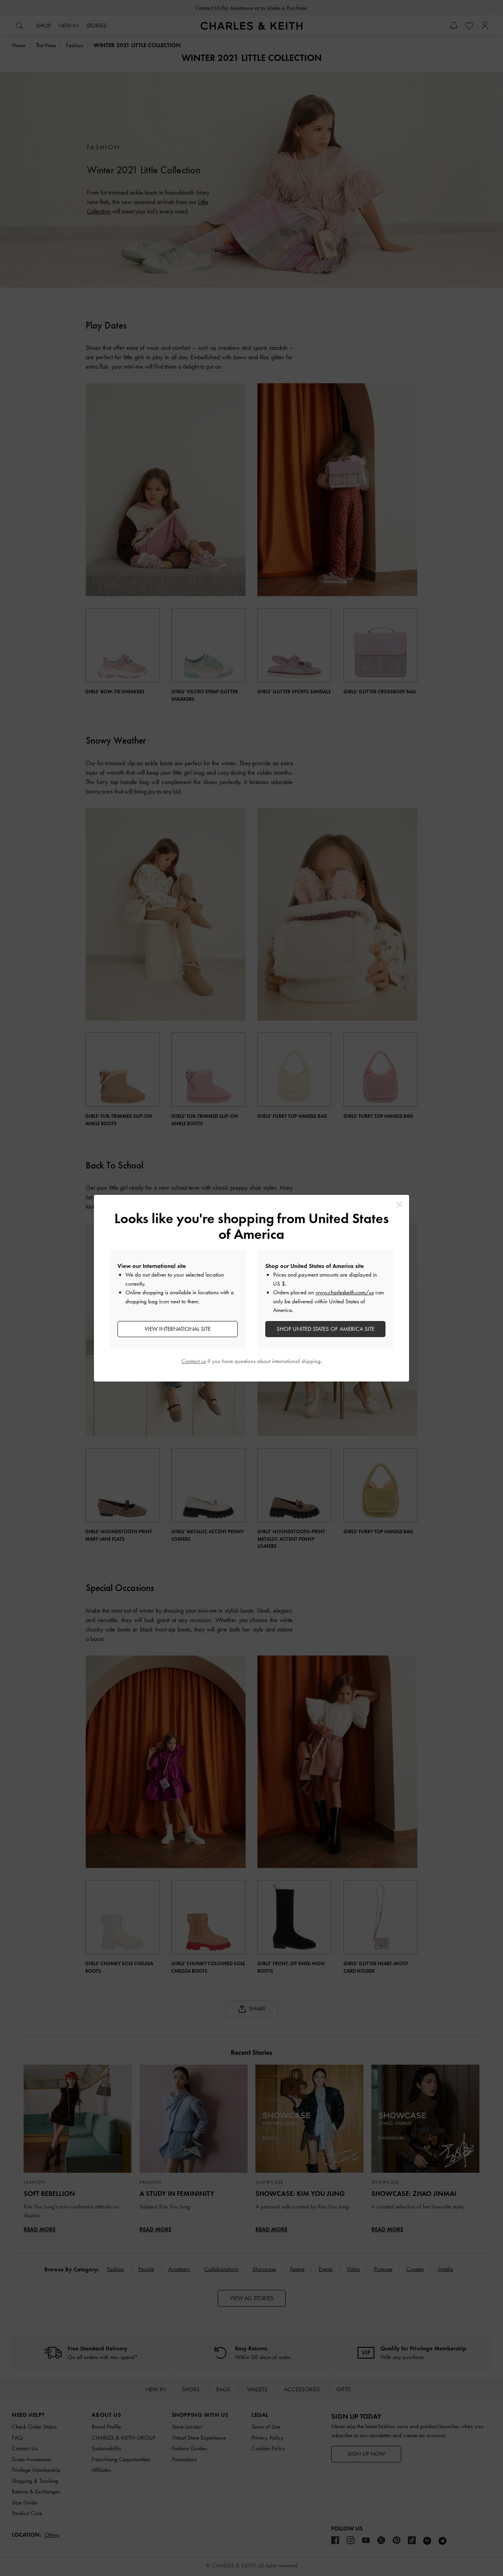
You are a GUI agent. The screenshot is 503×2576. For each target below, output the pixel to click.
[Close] (399, 1204)
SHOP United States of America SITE (326, 1329)
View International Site (178, 1329)
